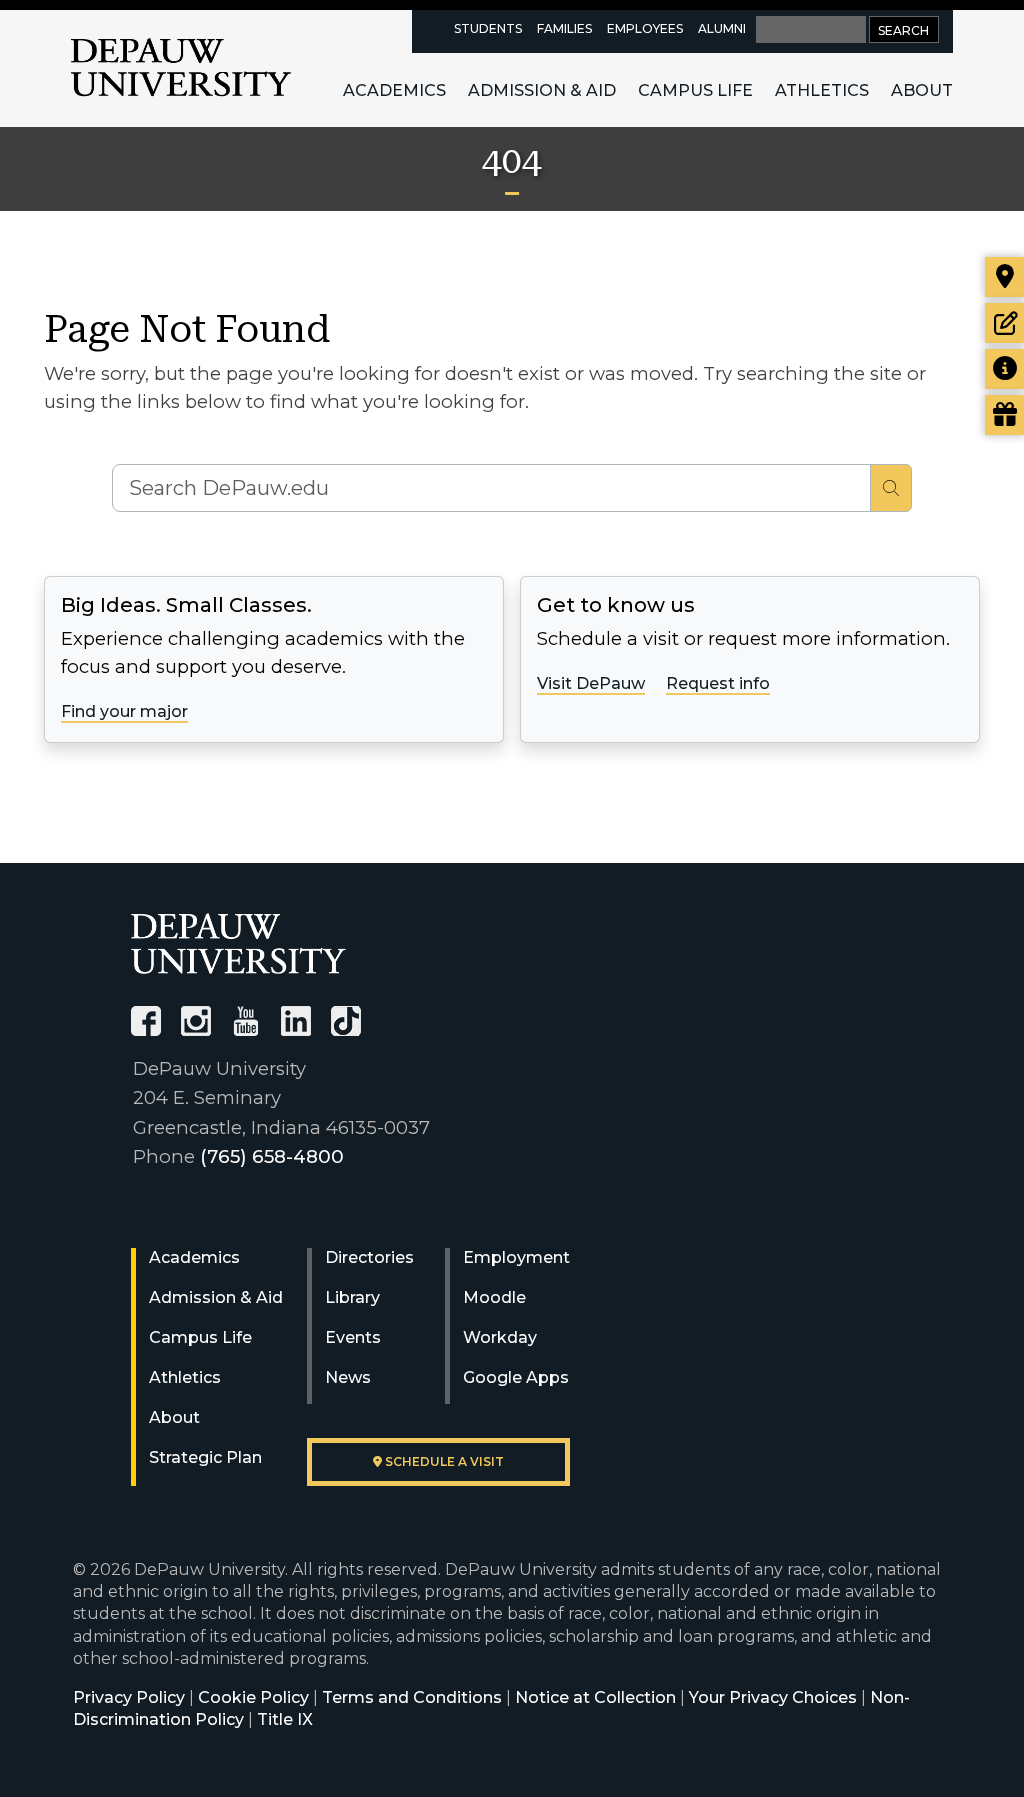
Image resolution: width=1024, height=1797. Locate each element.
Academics (394, 90)
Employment (516, 1257)
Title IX (285, 1719)
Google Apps (516, 1377)
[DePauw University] (238, 943)
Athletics (822, 90)
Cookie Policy (253, 1697)
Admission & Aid (542, 90)
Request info (718, 683)
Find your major (124, 711)
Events (353, 1337)
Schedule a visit (443, 1461)
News (348, 1377)
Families (564, 28)
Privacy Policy (129, 1697)
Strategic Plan (205, 1457)
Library (352, 1297)
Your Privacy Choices (773, 1697)
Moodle (494, 1297)
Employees (645, 28)
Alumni (722, 28)
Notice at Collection (595, 1697)
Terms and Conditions (412, 1697)
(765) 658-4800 (272, 1156)
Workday (500, 1337)
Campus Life (695, 90)
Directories (369, 1257)
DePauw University (181, 68)
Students (488, 28)
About (922, 90)
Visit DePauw (591, 683)
